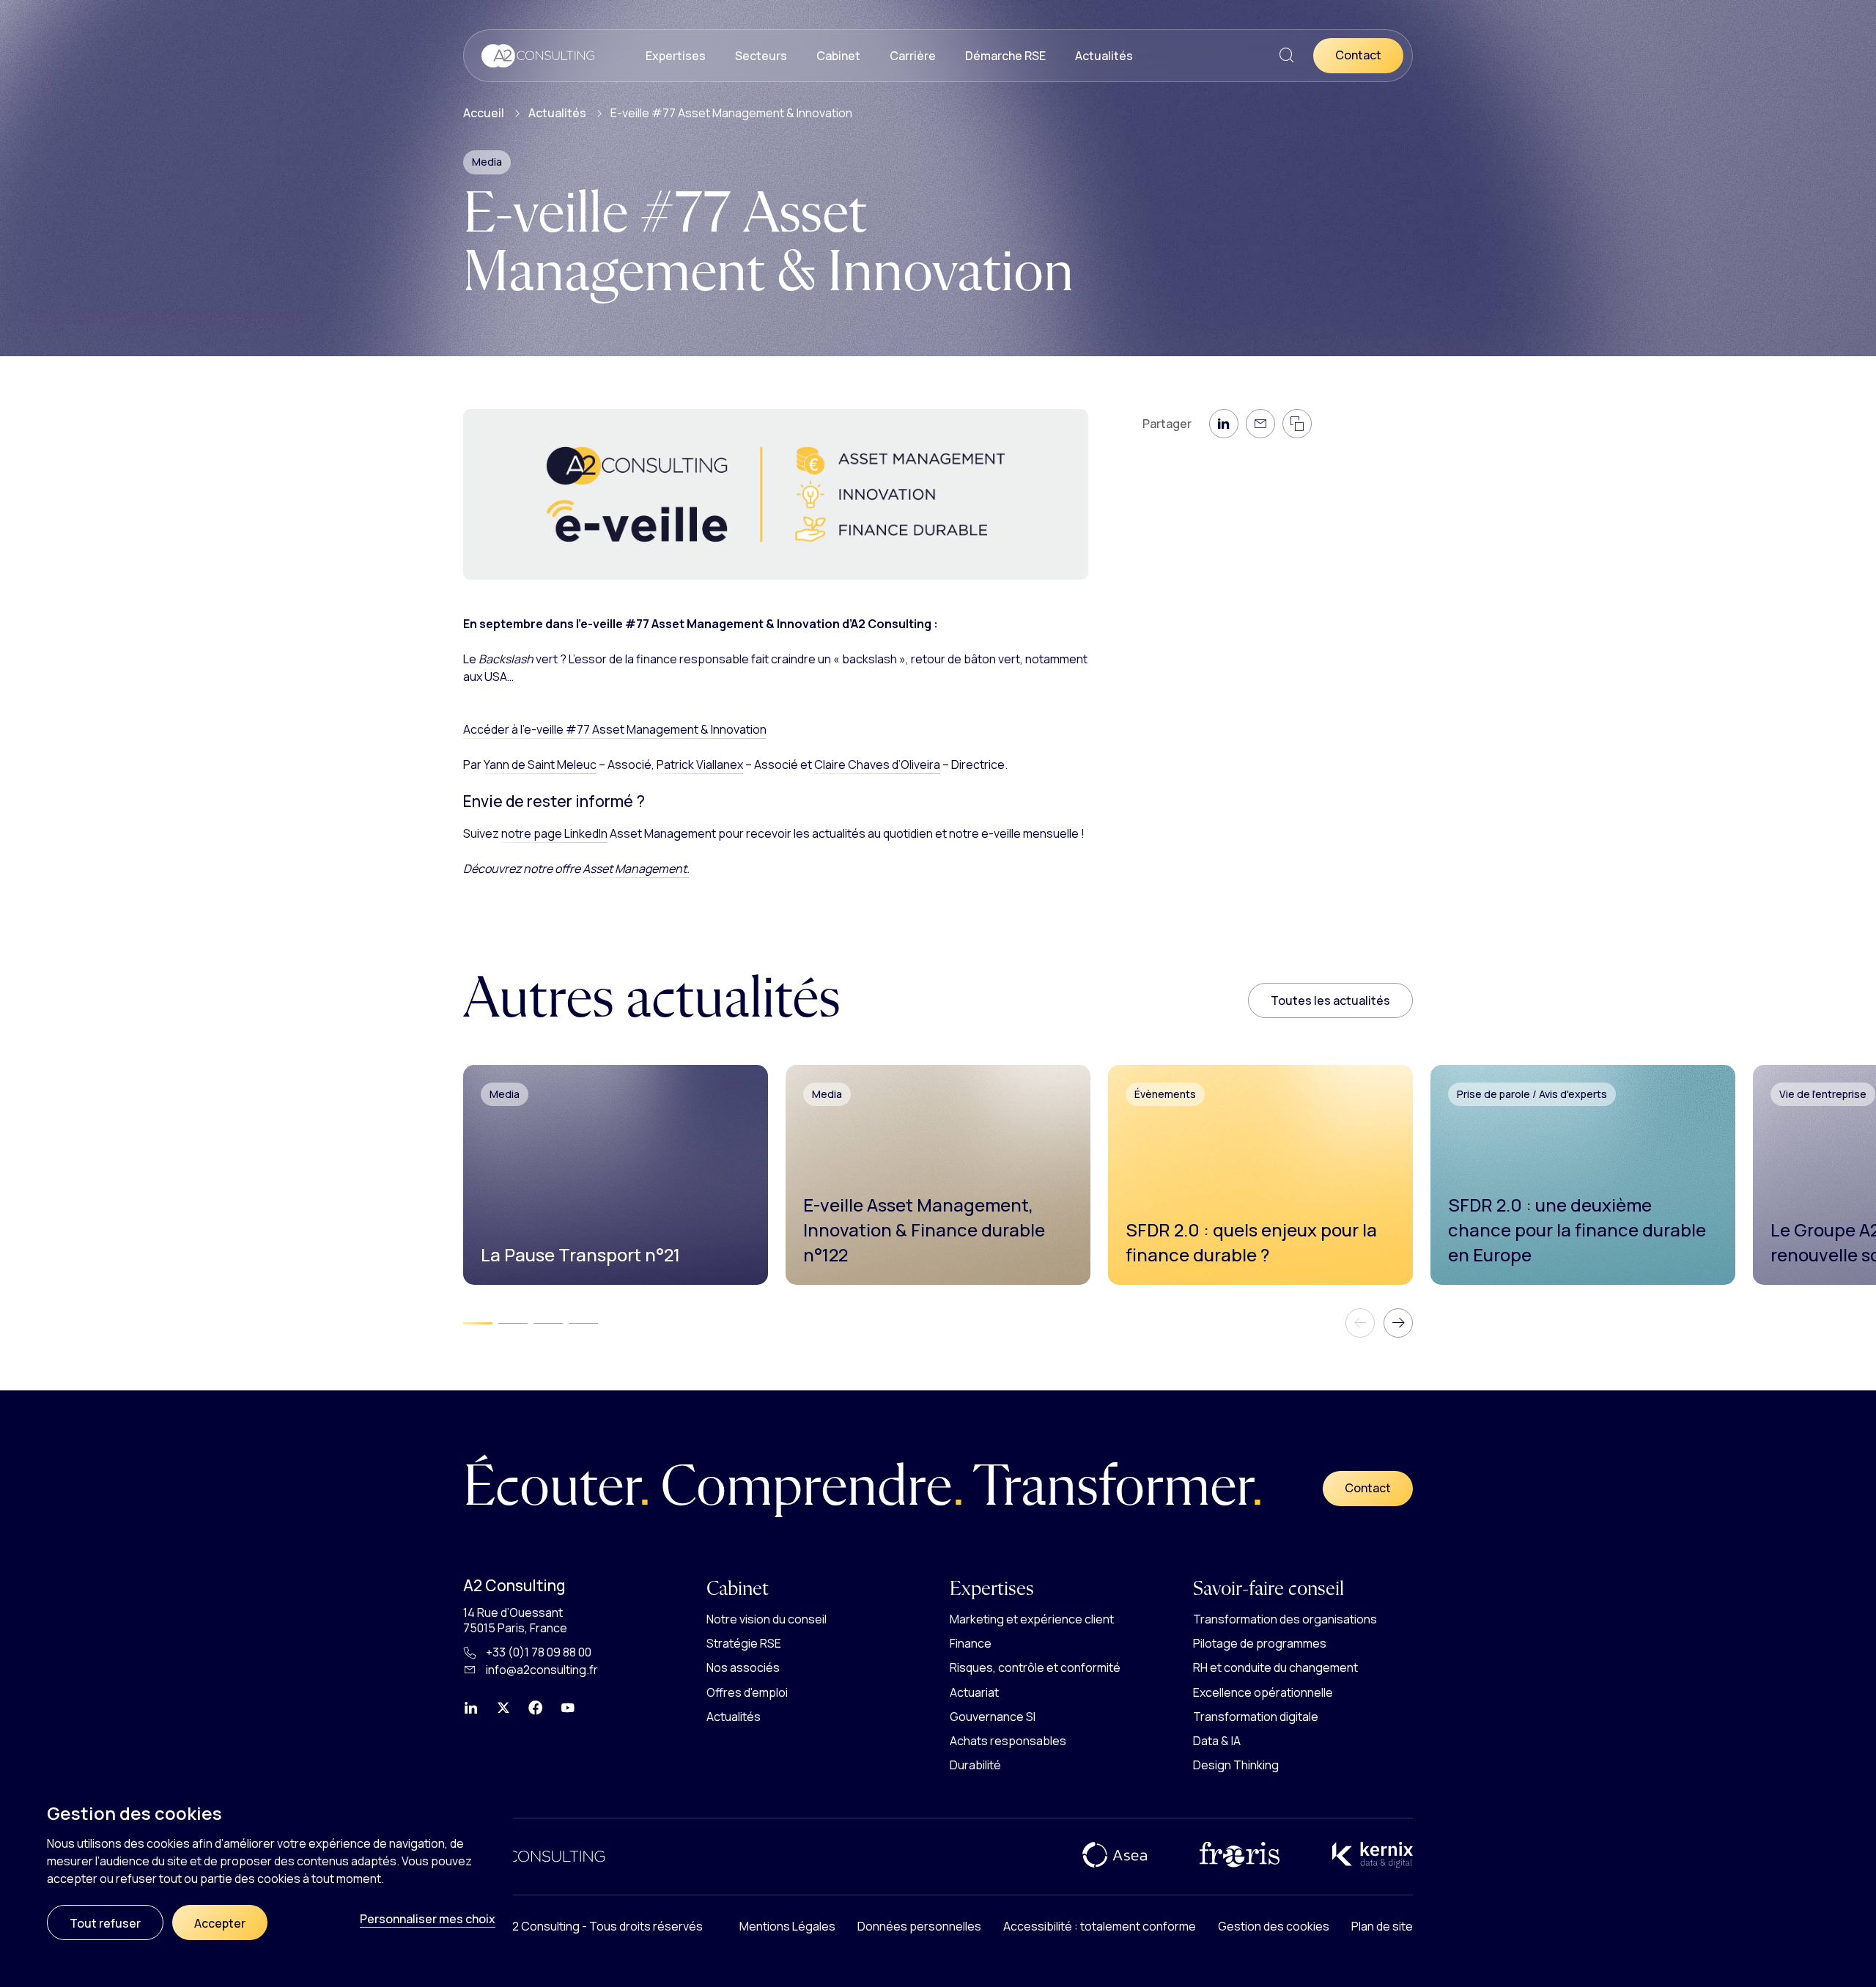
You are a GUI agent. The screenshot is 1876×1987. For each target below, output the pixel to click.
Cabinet (838, 56)
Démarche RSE (1005, 56)
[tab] (478, 1324)
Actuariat (974, 1692)
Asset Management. (636, 869)
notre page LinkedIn (554, 833)
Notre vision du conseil (767, 1619)
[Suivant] (1398, 1323)
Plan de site (1382, 1926)
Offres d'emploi (747, 1692)
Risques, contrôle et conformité (1035, 1667)
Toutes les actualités (1330, 1000)
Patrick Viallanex (700, 764)
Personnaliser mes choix (428, 1919)
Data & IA (1217, 1741)
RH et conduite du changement (1275, 1667)
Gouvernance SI (993, 1717)
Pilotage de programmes (1260, 1643)
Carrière (913, 56)
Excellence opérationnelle (1263, 1692)
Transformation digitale (1256, 1717)
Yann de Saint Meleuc (540, 764)
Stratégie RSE (744, 1643)
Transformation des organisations (1285, 1619)
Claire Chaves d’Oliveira (877, 764)
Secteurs (761, 56)
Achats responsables (1008, 1741)
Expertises (676, 56)
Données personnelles (919, 1926)
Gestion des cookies (1274, 1926)
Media (487, 162)
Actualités (1104, 56)
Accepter (220, 1923)
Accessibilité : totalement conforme (1100, 1926)
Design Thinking (1236, 1765)
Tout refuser (105, 1923)
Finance (971, 1643)
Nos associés (743, 1667)
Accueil (484, 113)
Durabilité (975, 1765)
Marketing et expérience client (1032, 1619)
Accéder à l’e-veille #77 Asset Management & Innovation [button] (615, 729)
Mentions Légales (787, 1926)
